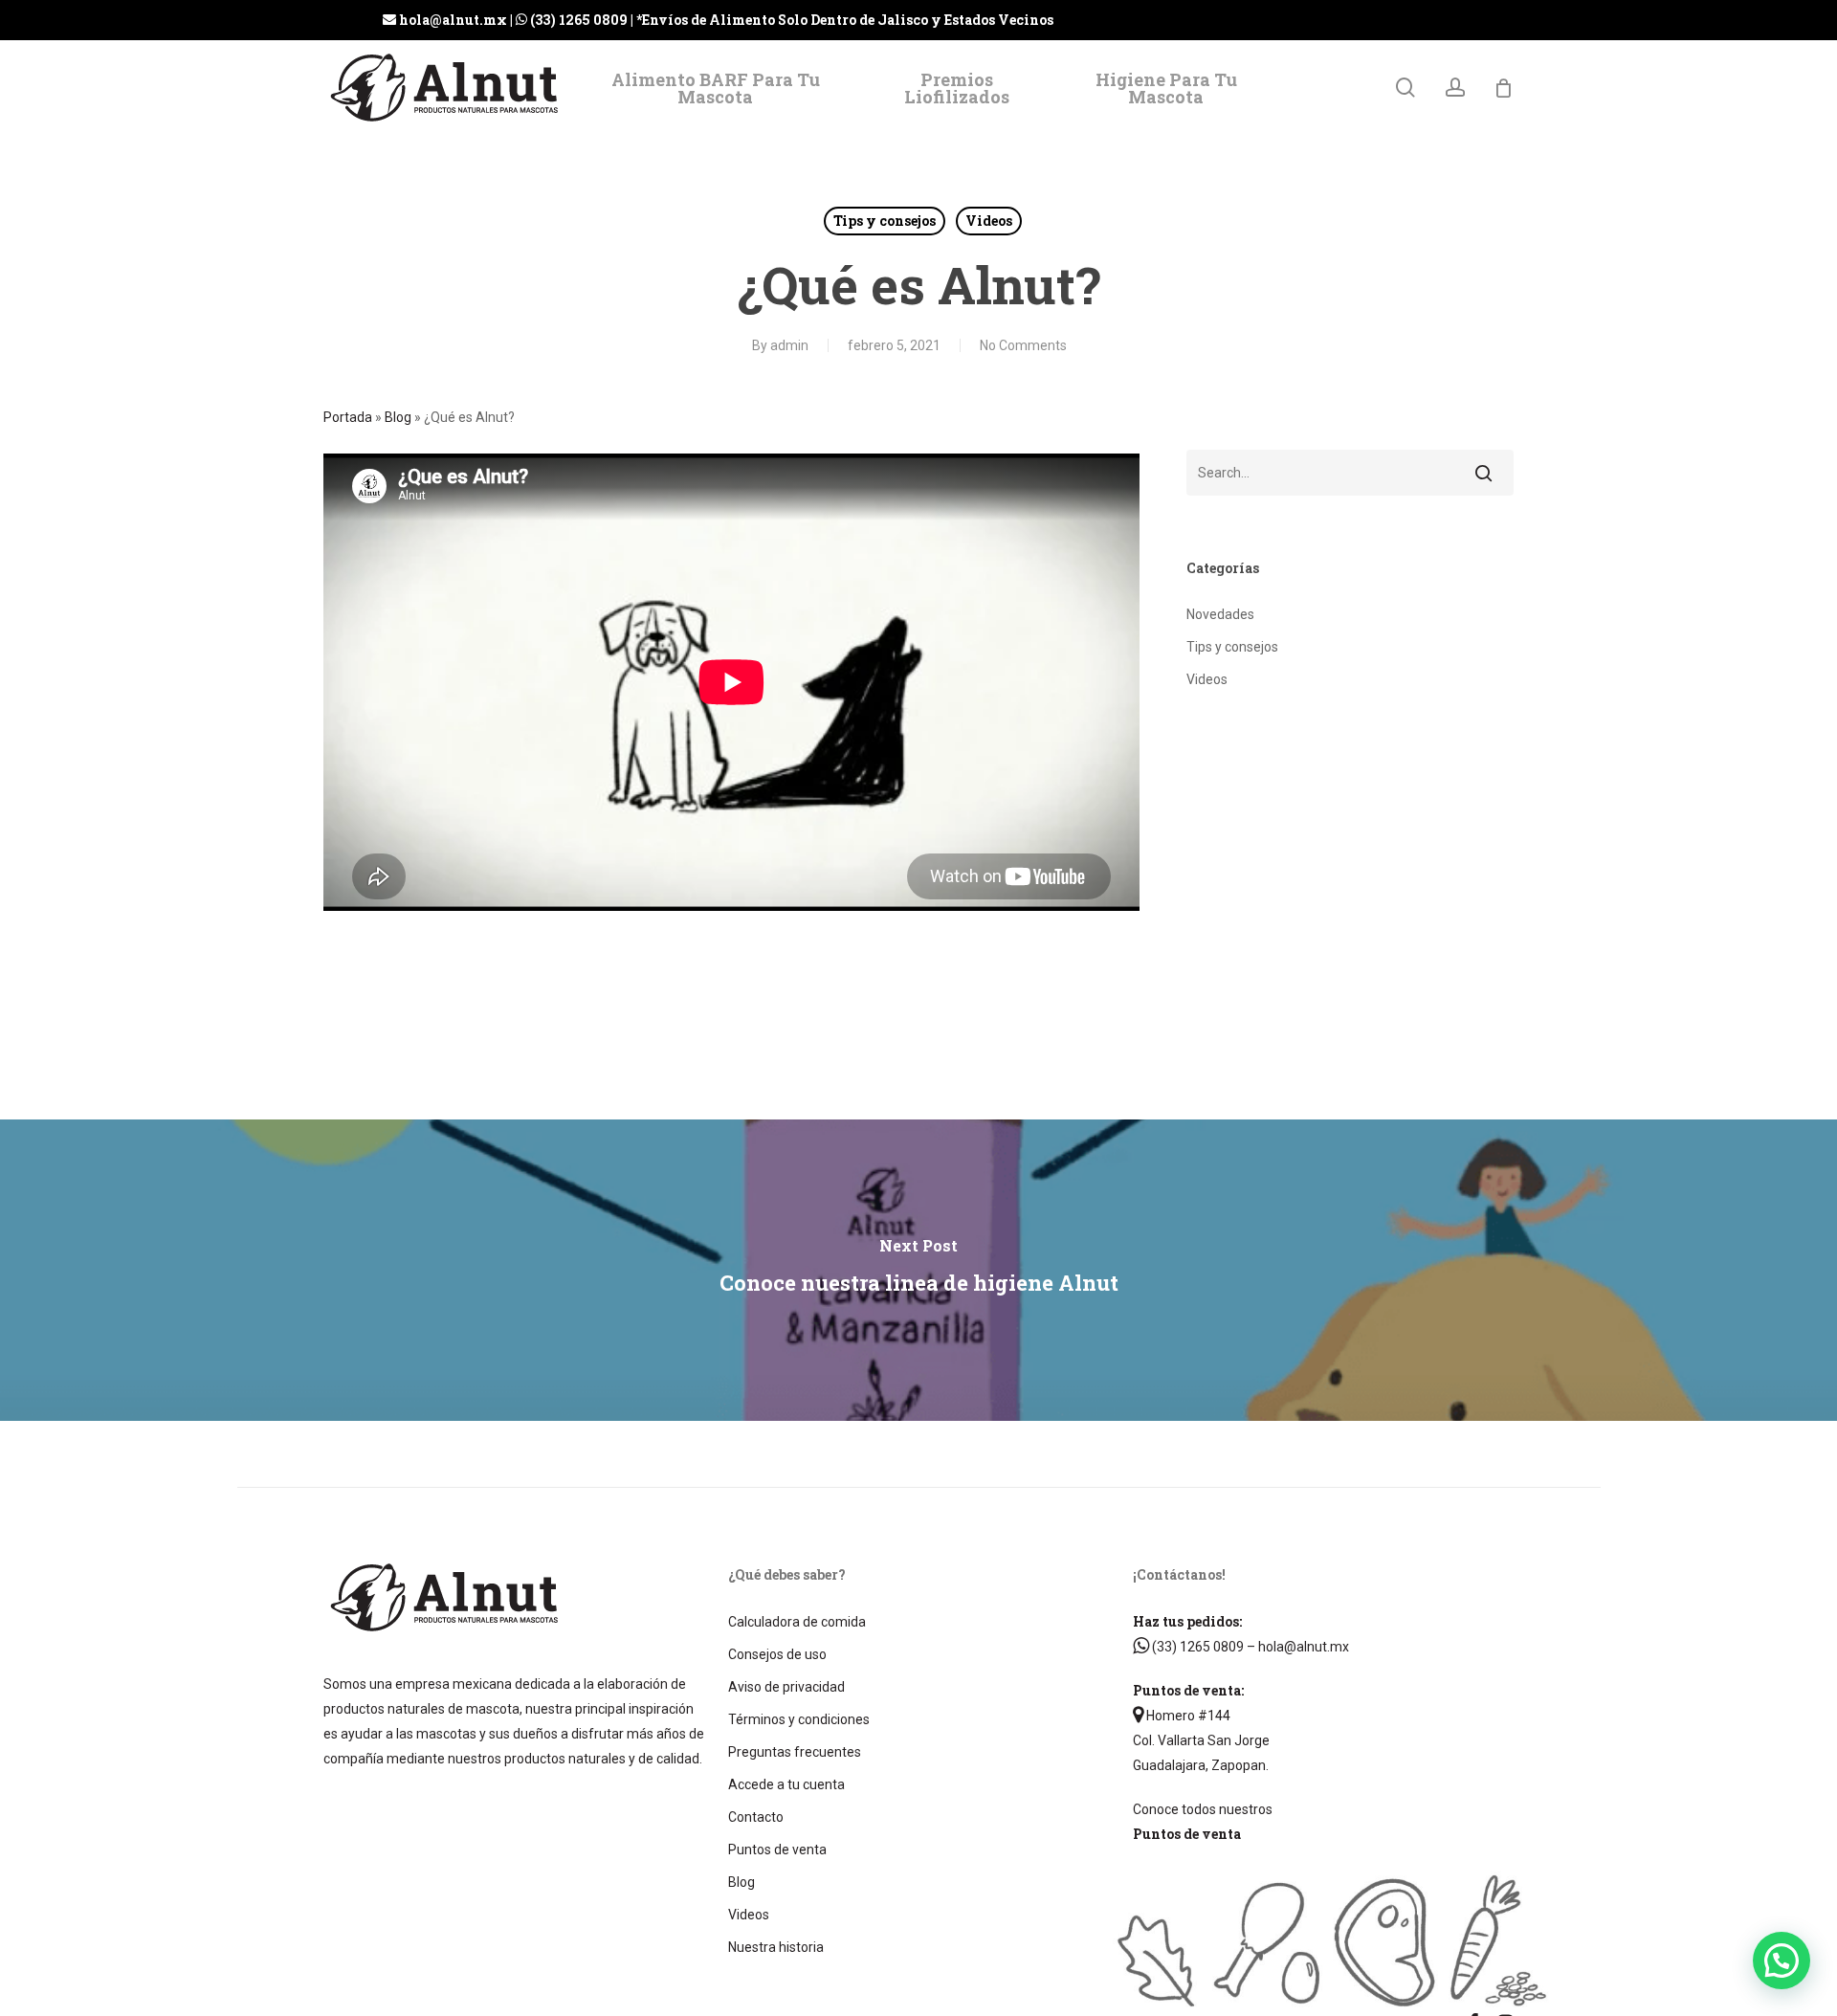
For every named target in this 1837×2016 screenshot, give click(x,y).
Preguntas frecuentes (795, 1752)
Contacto (756, 1817)
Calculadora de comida (797, 1622)
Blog (398, 417)
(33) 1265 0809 (1196, 1647)
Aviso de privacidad (786, 1687)
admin (789, 345)
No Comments (1023, 345)
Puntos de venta (777, 1850)
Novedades (1220, 614)
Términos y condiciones (799, 1719)
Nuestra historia (776, 1947)
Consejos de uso (777, 1654)
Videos (989, 221)
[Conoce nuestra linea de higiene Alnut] (918, 1270)
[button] (1782, 1961)
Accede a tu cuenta (786, 1784)
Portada (348, 417)
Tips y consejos (885, 221)
